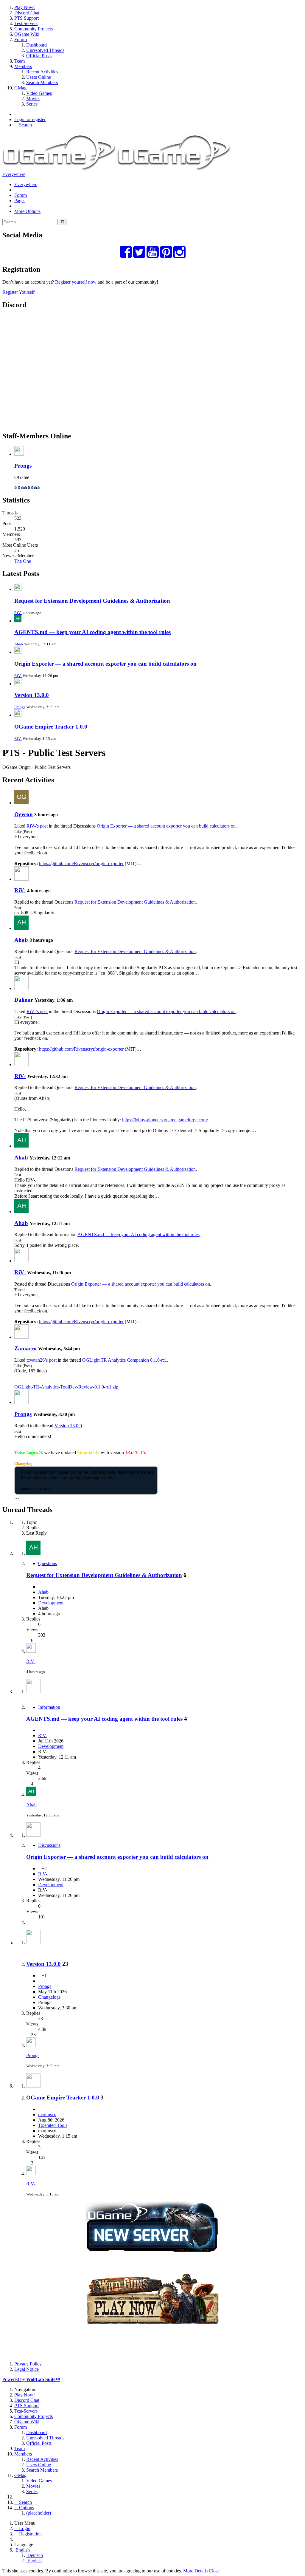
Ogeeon (24, 814)
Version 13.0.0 (32, 695)
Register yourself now (76, 282)
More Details (195, 2571)
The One (23, 561)
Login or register (30, 119)
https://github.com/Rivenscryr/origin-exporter (81, 863)
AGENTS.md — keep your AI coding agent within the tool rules (92, 632)
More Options (27, 211)
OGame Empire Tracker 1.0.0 (51, 727)
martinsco (47, 2115)
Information (49, 1707)
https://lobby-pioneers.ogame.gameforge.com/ (165, 1120)
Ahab (19, 644)
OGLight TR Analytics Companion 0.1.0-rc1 (125, 1360)
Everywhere (14, 174)
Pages (20, 201)
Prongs (23, 466)
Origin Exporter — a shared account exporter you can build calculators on (105, 664)
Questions (48, 1563)
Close (214, 2571)
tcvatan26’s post (42, 1360)
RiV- (18, 613)
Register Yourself (18, 292)
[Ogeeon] (21, 803)
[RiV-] (21, 879)
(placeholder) (39, 2513)
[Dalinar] (21, 988)
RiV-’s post (37, 826)
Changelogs (49, 1997)
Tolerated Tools (53, 2125)
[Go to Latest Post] (31, 1651)
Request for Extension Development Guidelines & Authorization (92, 601)
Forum (21, 195)
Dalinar (24, 1000)
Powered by (31, 2379)
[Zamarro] (21, 1337)
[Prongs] (21, 1402)
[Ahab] (21, 928)
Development (51, 1603)
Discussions (49, 1845)
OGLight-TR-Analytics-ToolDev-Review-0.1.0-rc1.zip (66, 1387)
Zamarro (25, 1348)
